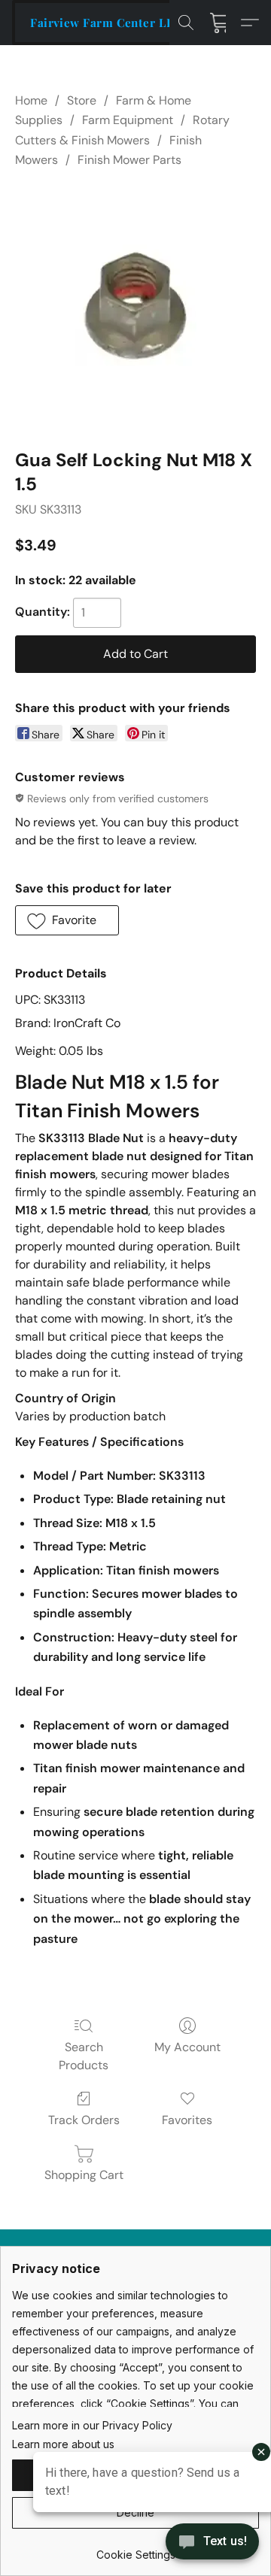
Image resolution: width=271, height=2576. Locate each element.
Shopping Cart (84, 2175)
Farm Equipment (128, 120)
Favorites (187, 2120)
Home (31, 100)
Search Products (84, 2056)
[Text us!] (212, 2543)
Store (82, 100)
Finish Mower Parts (129, 160)
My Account (187, 2047)
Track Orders (84, 2120)
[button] (106, 23)
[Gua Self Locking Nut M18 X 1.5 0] (135, 305)
